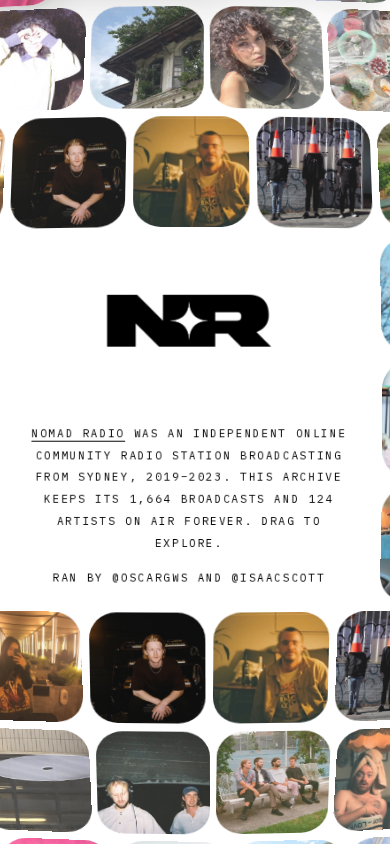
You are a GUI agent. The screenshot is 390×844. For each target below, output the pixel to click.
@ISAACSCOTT (279, 578)
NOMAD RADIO (78, 433)
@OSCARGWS (150, 578)
